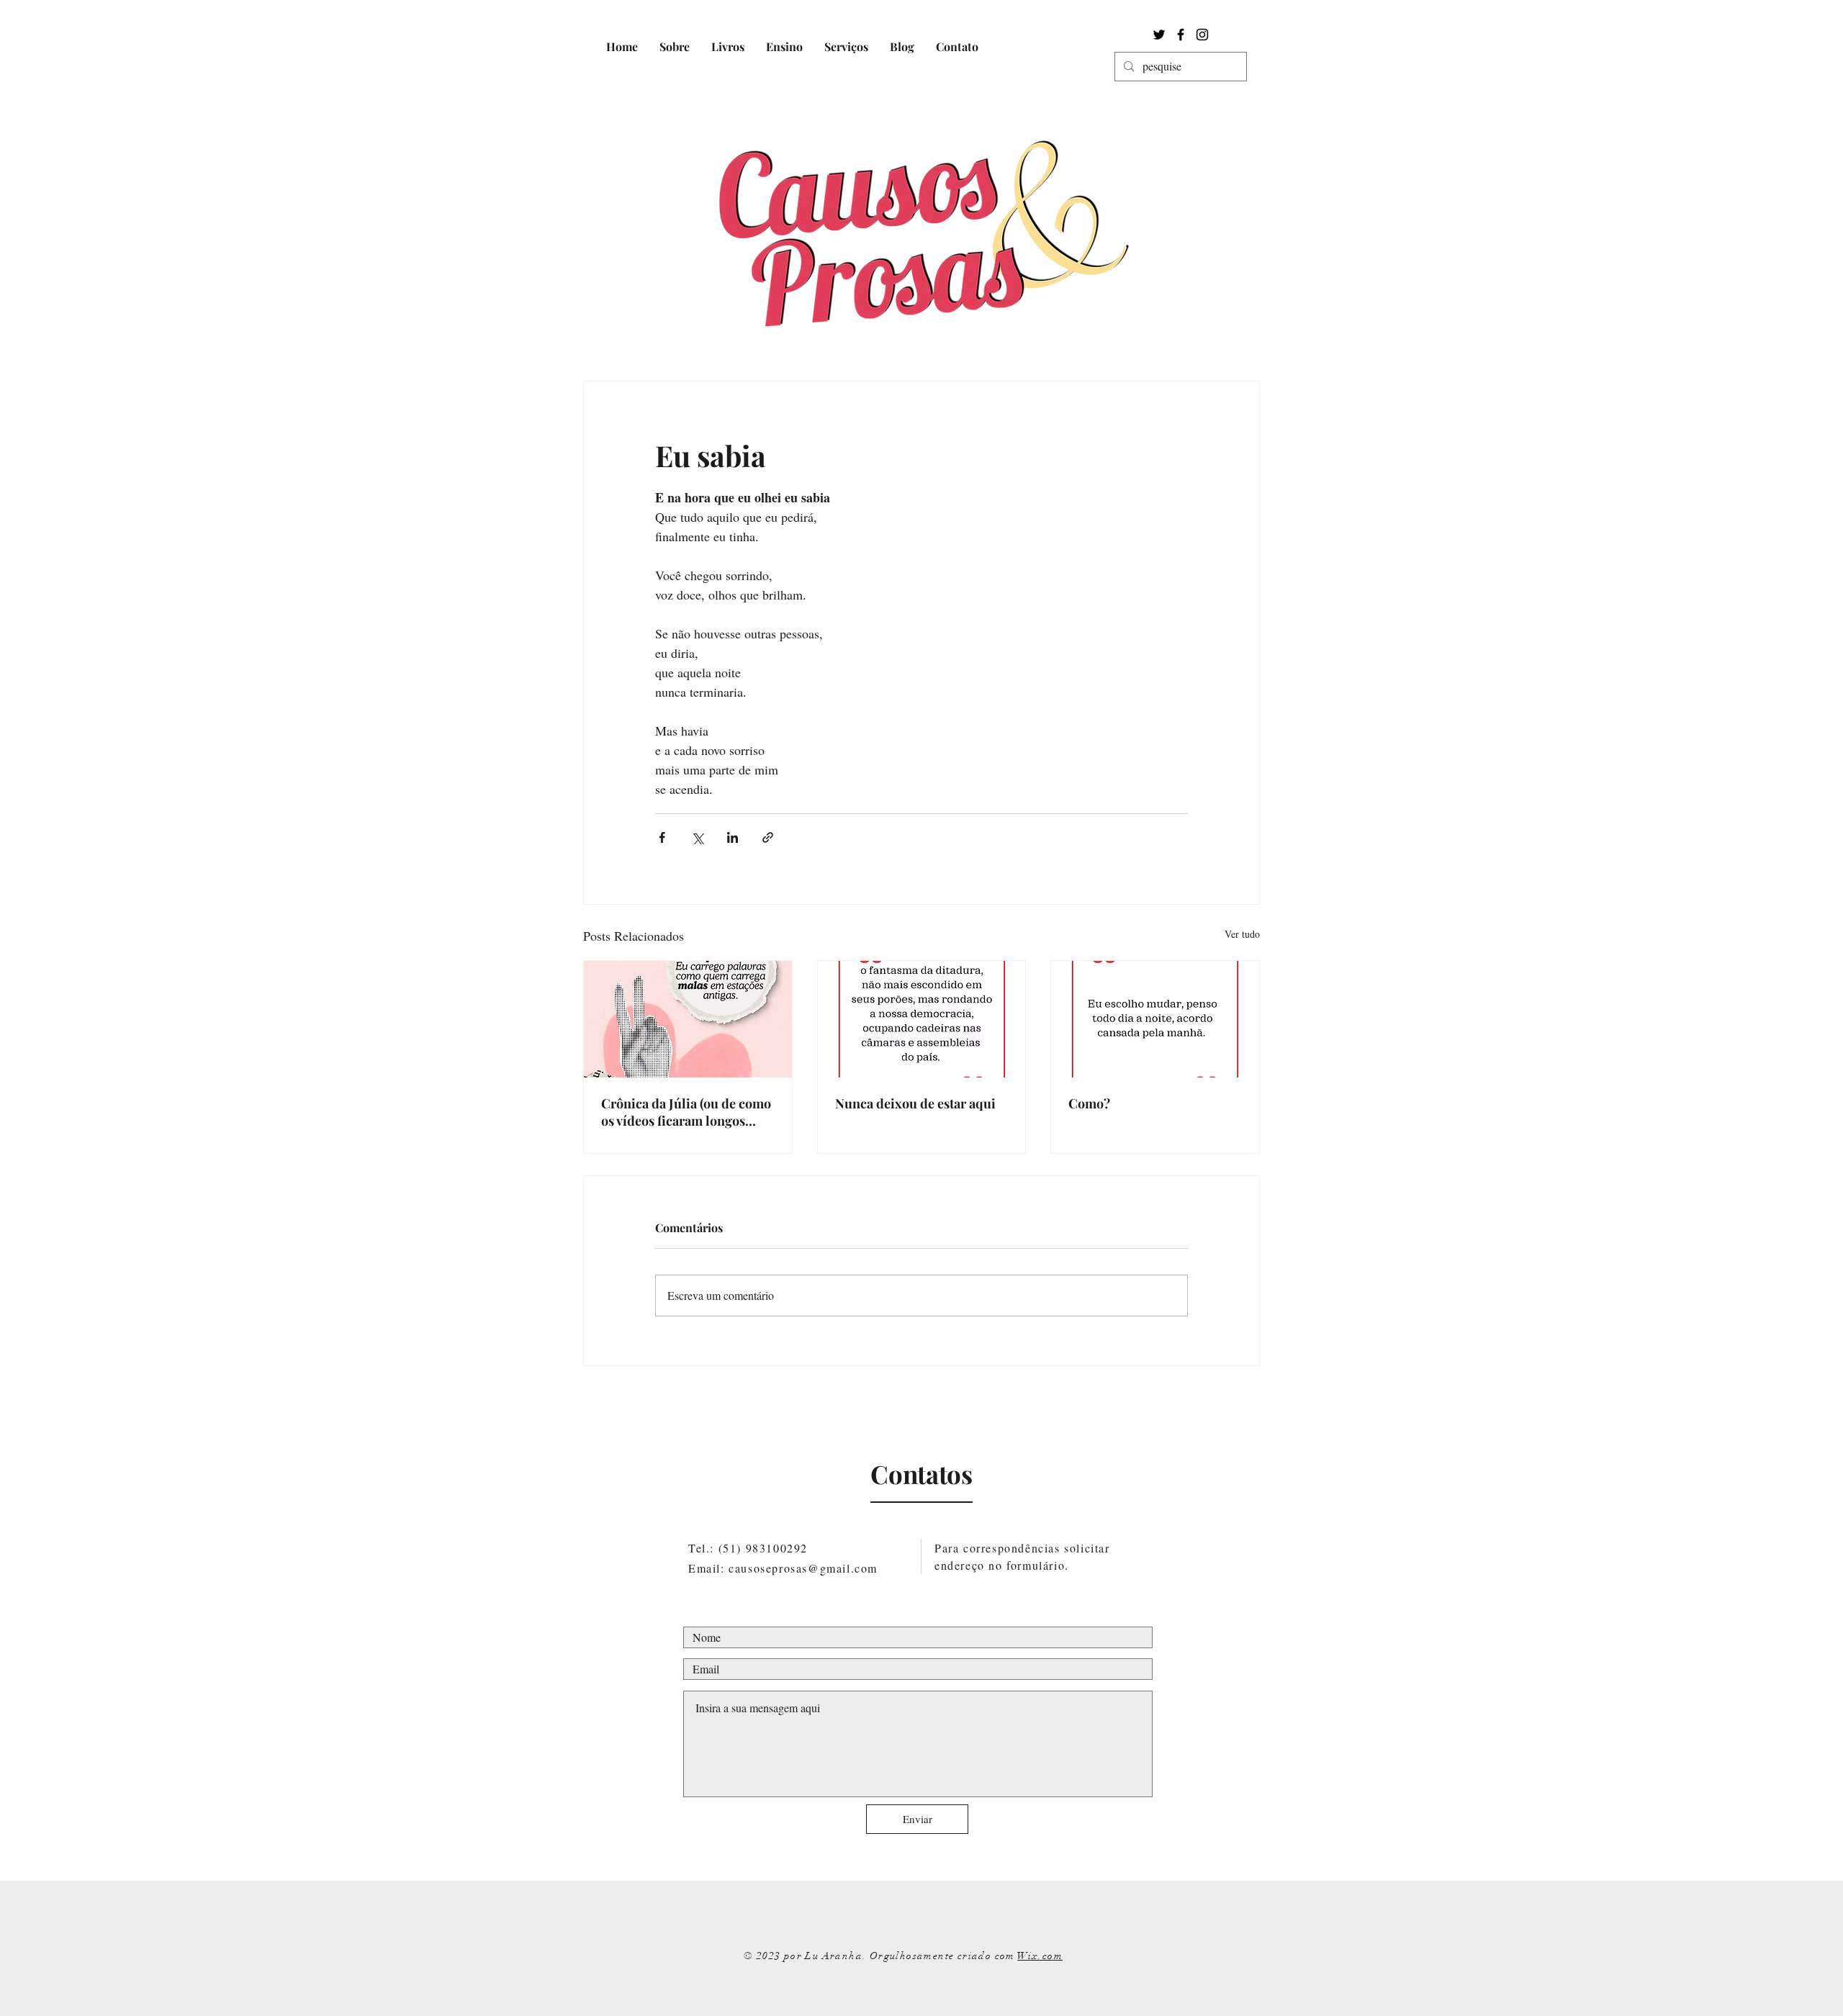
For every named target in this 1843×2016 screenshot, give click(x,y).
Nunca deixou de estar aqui (915, 1103)
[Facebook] (1181, 35)
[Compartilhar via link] (768, 837)
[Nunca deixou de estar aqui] (922, 1019)
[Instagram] (1202, 35)
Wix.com (1040, 1956)
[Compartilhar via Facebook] (662, 837)
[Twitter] (1159, 35)
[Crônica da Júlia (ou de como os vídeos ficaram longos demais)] (688, 1019)
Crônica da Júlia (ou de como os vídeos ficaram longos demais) (686, 1112)
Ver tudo (1242, 934)
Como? (1089, 1103)
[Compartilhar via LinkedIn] (733, 837)
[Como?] (1155, 1019)
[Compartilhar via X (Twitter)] (697, 837)
